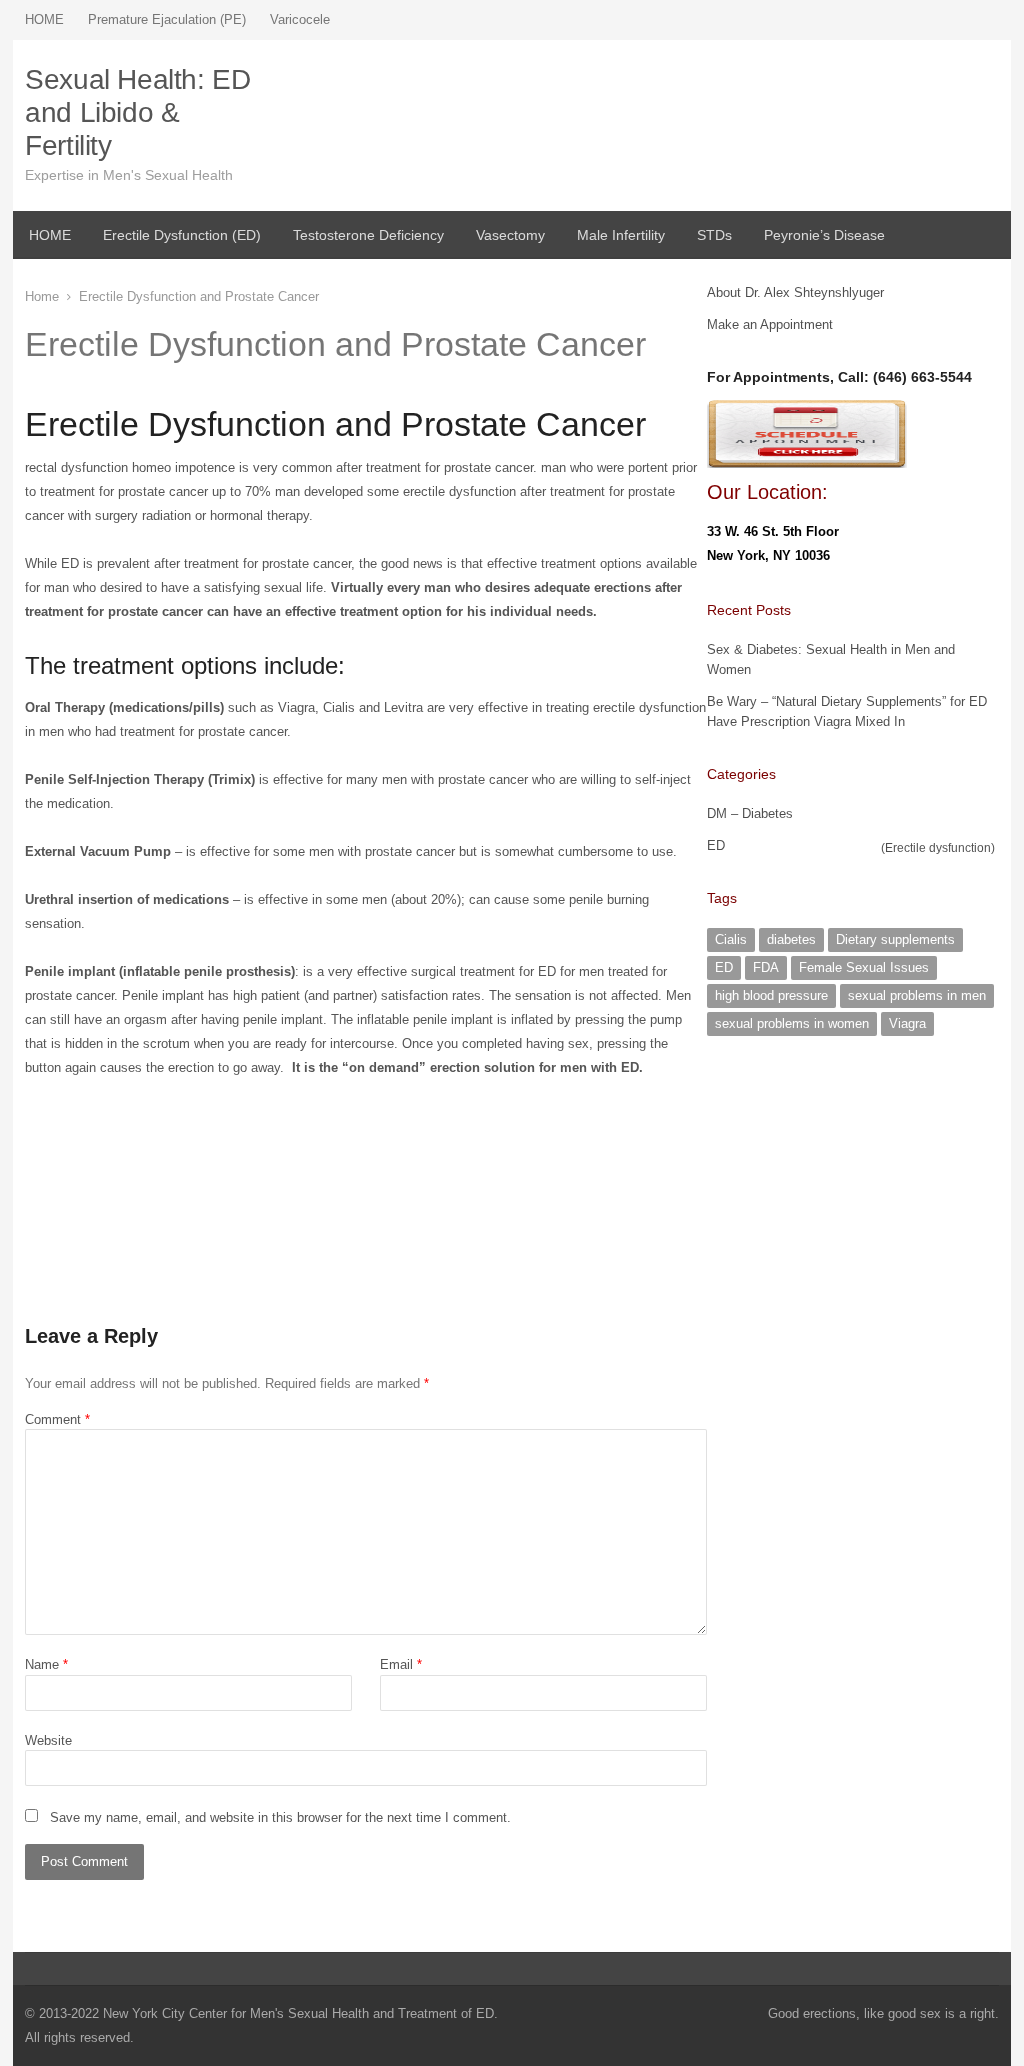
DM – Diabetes (750, 813)
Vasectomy (510, 235)
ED (716, 845)
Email (401, 1664)
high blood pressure (771, 995)
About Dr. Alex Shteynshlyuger (795, 292)
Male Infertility (621, 235)
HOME (44, 19)
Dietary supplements (895, 939)
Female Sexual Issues (864, 967)
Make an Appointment (770, 324)
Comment (57, 1419)
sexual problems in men (917, 995)
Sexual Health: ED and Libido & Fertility (137, 112)
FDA (766, 967)
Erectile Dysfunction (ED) (182, 235)
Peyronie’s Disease (824, 235)
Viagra (907, 1023)
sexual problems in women (792, 1023)
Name (46, 1664)
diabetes (791, 939)
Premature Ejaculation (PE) (167, 19)
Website (48, 1740)
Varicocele (300, 19)
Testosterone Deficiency (368, 235)
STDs (714, 235)
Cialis (731, 939)
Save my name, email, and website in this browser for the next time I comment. (280, 1817)
